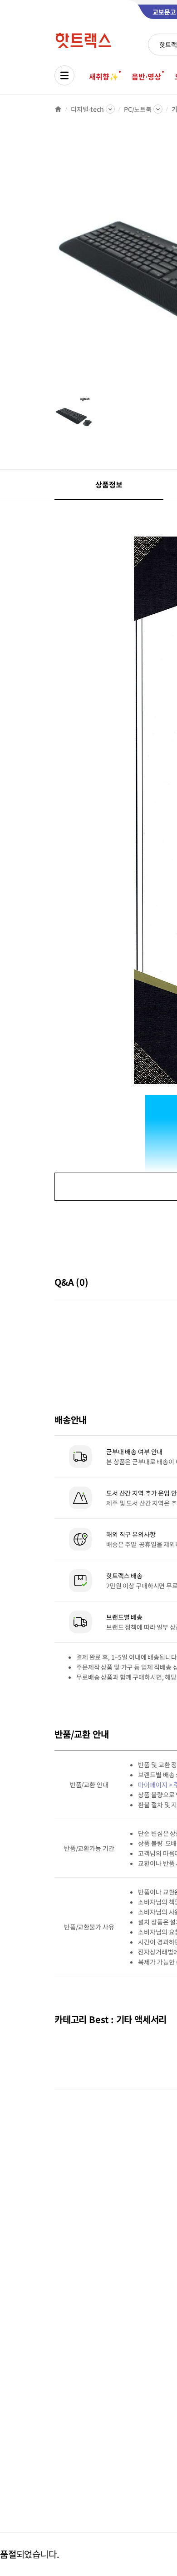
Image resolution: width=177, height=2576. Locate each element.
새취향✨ (103, 76)
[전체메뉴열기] (64, 75)
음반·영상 (146, 76)
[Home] (58, 109)
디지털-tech (87, 109)
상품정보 (109, 484)
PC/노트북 (138, 109)
